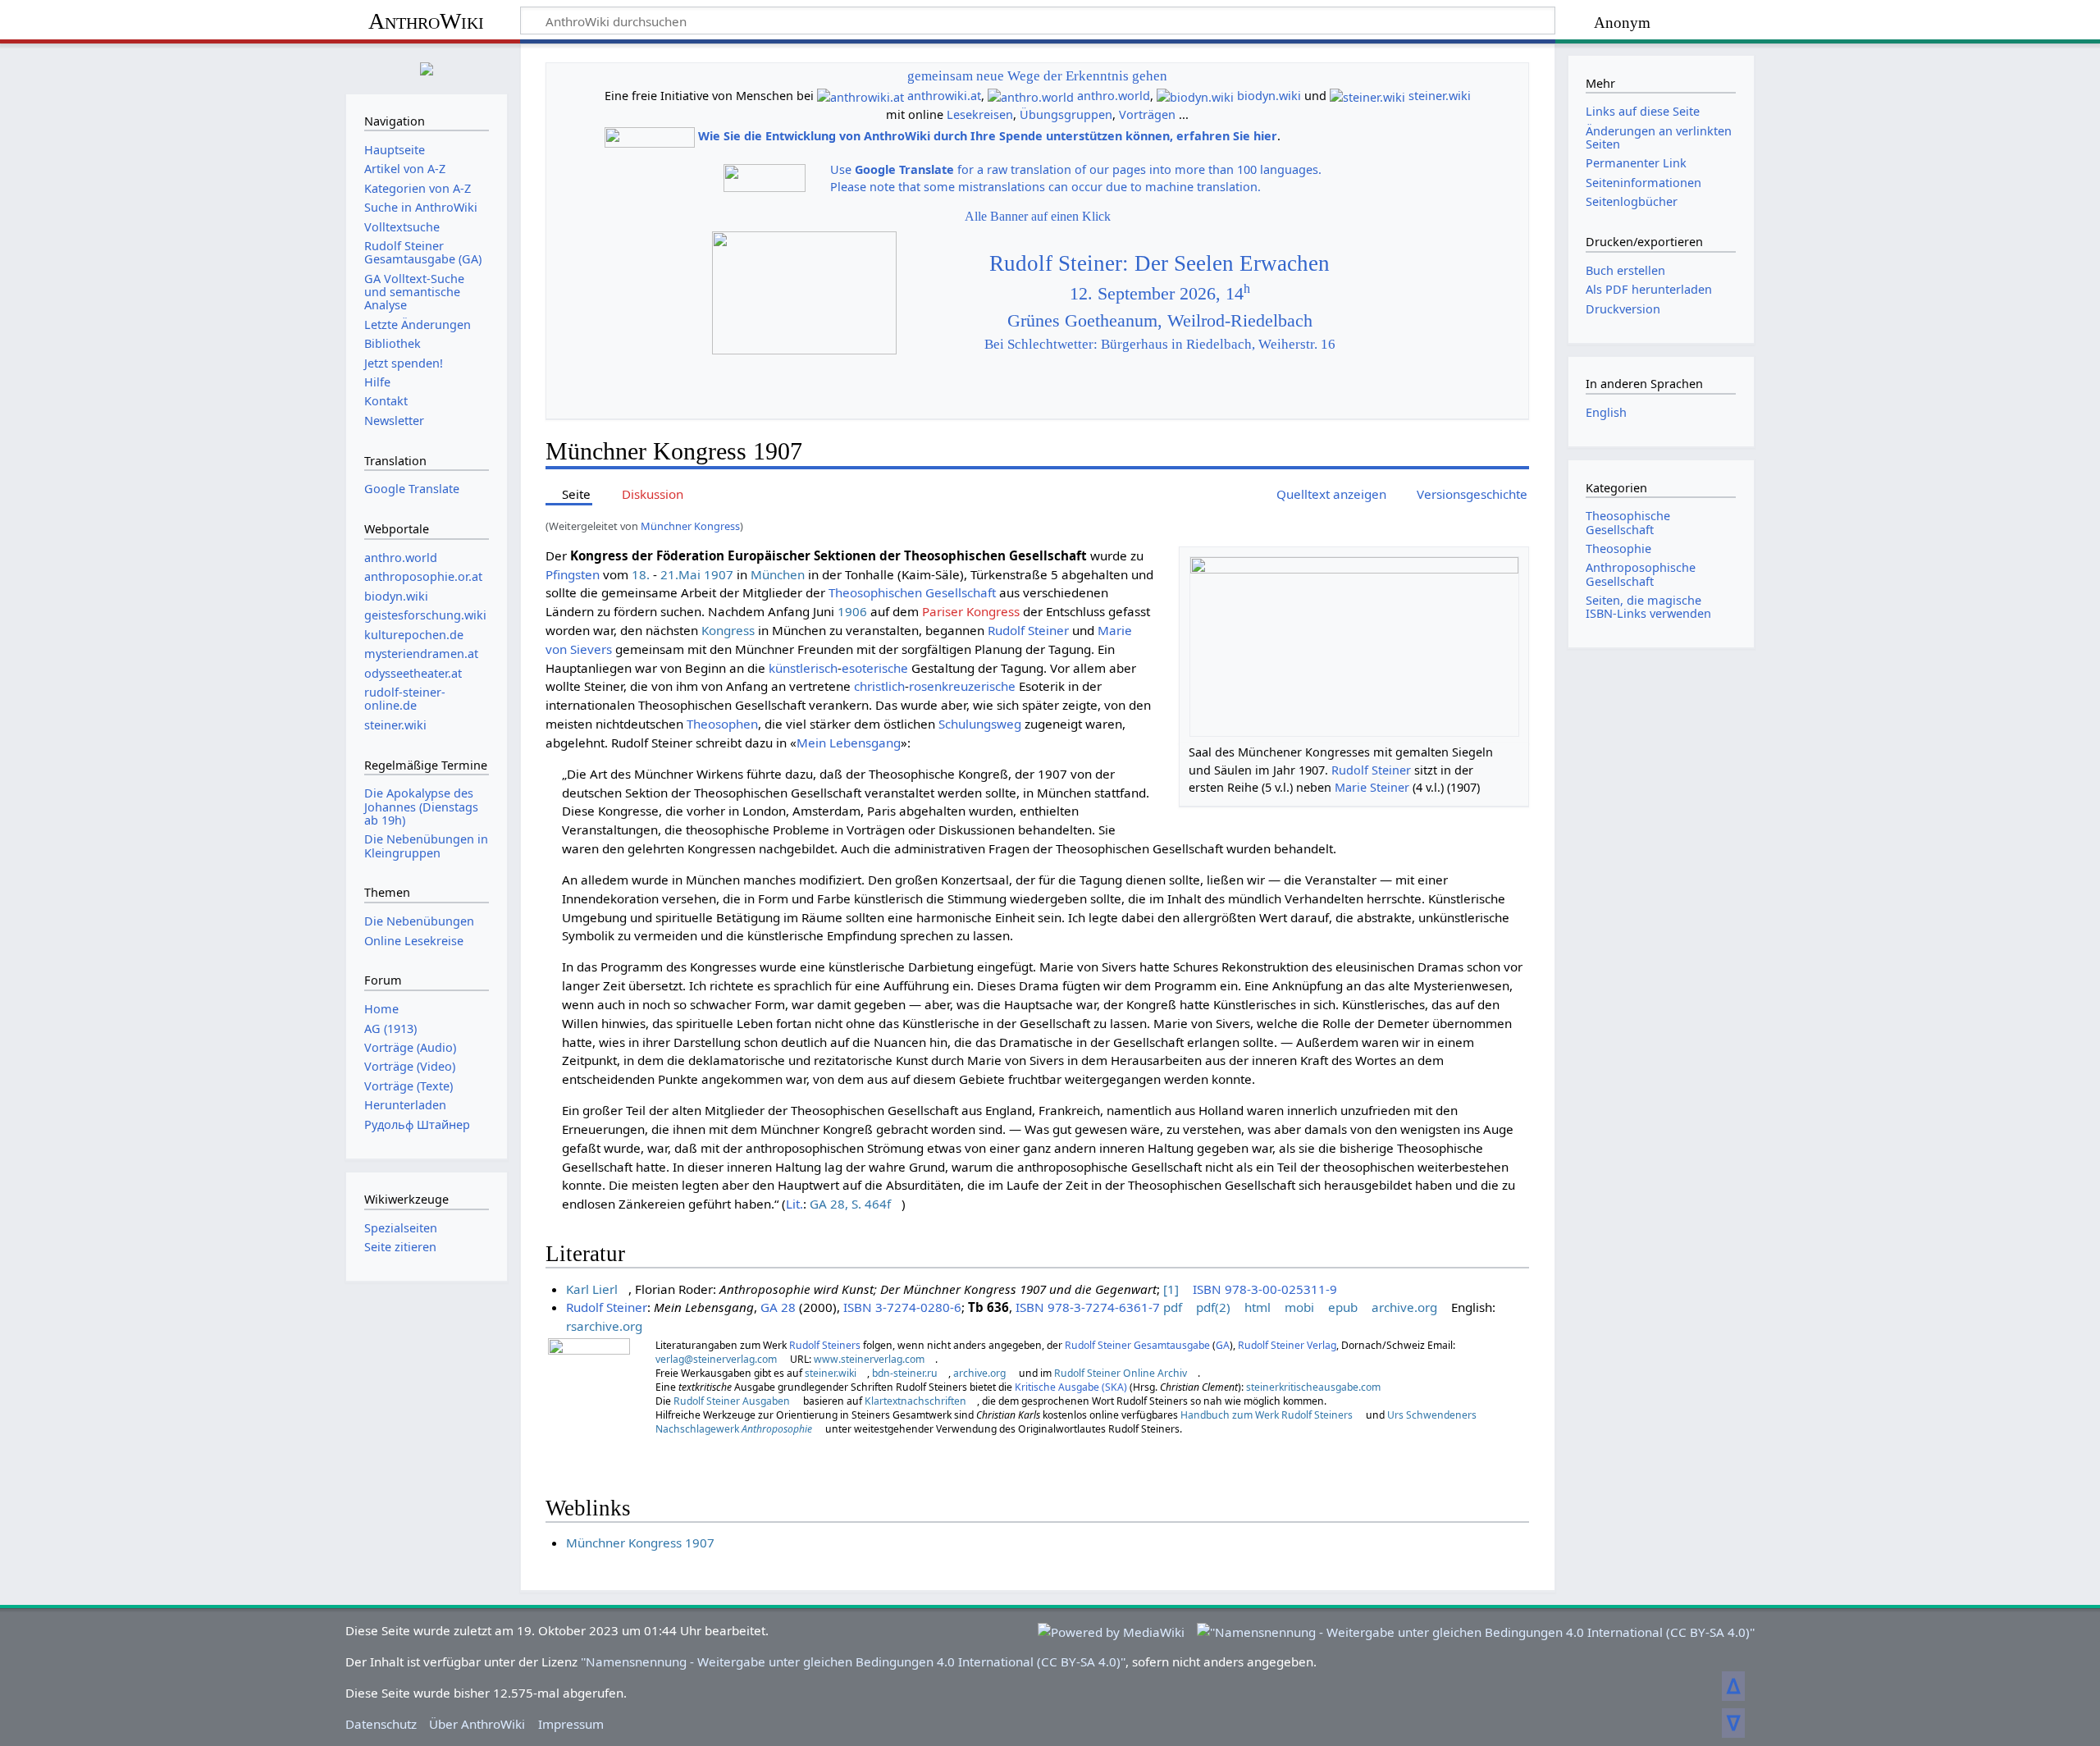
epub (1343, 1307)
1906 (852, 611)
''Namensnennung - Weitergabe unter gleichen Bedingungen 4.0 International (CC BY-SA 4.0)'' (853, 1661)
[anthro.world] (1031, 96)
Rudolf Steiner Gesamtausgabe (1137, 1345)
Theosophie (1618, 548)
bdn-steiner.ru (905, 1373)
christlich (879, 686)
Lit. (794, 1204)
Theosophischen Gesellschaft (912, 592)
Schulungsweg (980, 724)
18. (641, 574)
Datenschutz (381, 1724)
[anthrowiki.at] (861, 96)
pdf (1173, 1307)
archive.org (1404, 1307)
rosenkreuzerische (962, 686)
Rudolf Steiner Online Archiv (1121, 1373)
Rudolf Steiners (825, 1345)
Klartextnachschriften (915, 1401)
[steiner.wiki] (1367, 96)
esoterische (875, 668)
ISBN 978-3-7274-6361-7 (1088, 1307)
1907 (719, 574)
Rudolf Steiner (1371, 770)
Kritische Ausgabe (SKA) (1071, 1387)
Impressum (571, 1724)
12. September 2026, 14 (1160, 294)
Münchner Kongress (690, 526)
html (1258, 1307)
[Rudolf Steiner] (589, 1391)
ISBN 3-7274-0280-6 (902, 1307)
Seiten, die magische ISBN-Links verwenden (1648, 607)
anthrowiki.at (944, 96)
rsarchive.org (604, 1326)
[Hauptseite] (427, 67)
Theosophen (722, 724)
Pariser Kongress (971, 611)
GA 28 (778, 1307)
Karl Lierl (592, 1289)
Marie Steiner (1372, 787)
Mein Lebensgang (849, 743)
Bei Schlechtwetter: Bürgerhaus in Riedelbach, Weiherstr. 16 (1160, 344)
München (778, 574)
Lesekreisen (980, 114)
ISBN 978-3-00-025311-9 (1265, 1289)
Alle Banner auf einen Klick (1038, 216)
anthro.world (1114, 96)
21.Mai (680, 574)
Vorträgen (1147, 114)
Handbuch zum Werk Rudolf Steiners (1267, 1415)
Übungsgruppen (1066, 114)
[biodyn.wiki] (1195, 96)
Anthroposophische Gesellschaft (1641, 574)
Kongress (728, 630)
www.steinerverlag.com (869, 1359)
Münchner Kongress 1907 (640, 1543)
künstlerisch (803, 668)
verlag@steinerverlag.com (716, 1359)
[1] (1171, 1289)
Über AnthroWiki (477, 1724)
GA (1223, 1345)
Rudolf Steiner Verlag (1287, 1345)
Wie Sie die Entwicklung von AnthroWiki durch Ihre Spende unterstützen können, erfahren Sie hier (988, 136)
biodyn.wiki (1269, 96)
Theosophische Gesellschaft (1628, 522)
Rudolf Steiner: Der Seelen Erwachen (1160, 263)
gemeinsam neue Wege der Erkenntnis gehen (1037, 76)
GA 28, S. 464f (850, 1204)
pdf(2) (1213, 1307)
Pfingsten (573, 574)
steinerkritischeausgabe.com (1313, 1387)
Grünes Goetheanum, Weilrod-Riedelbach (1160, 321)
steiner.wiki (1440, 96)
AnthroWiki (426, 21)
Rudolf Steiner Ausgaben (732, 1401)
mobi (1299, 1307)
